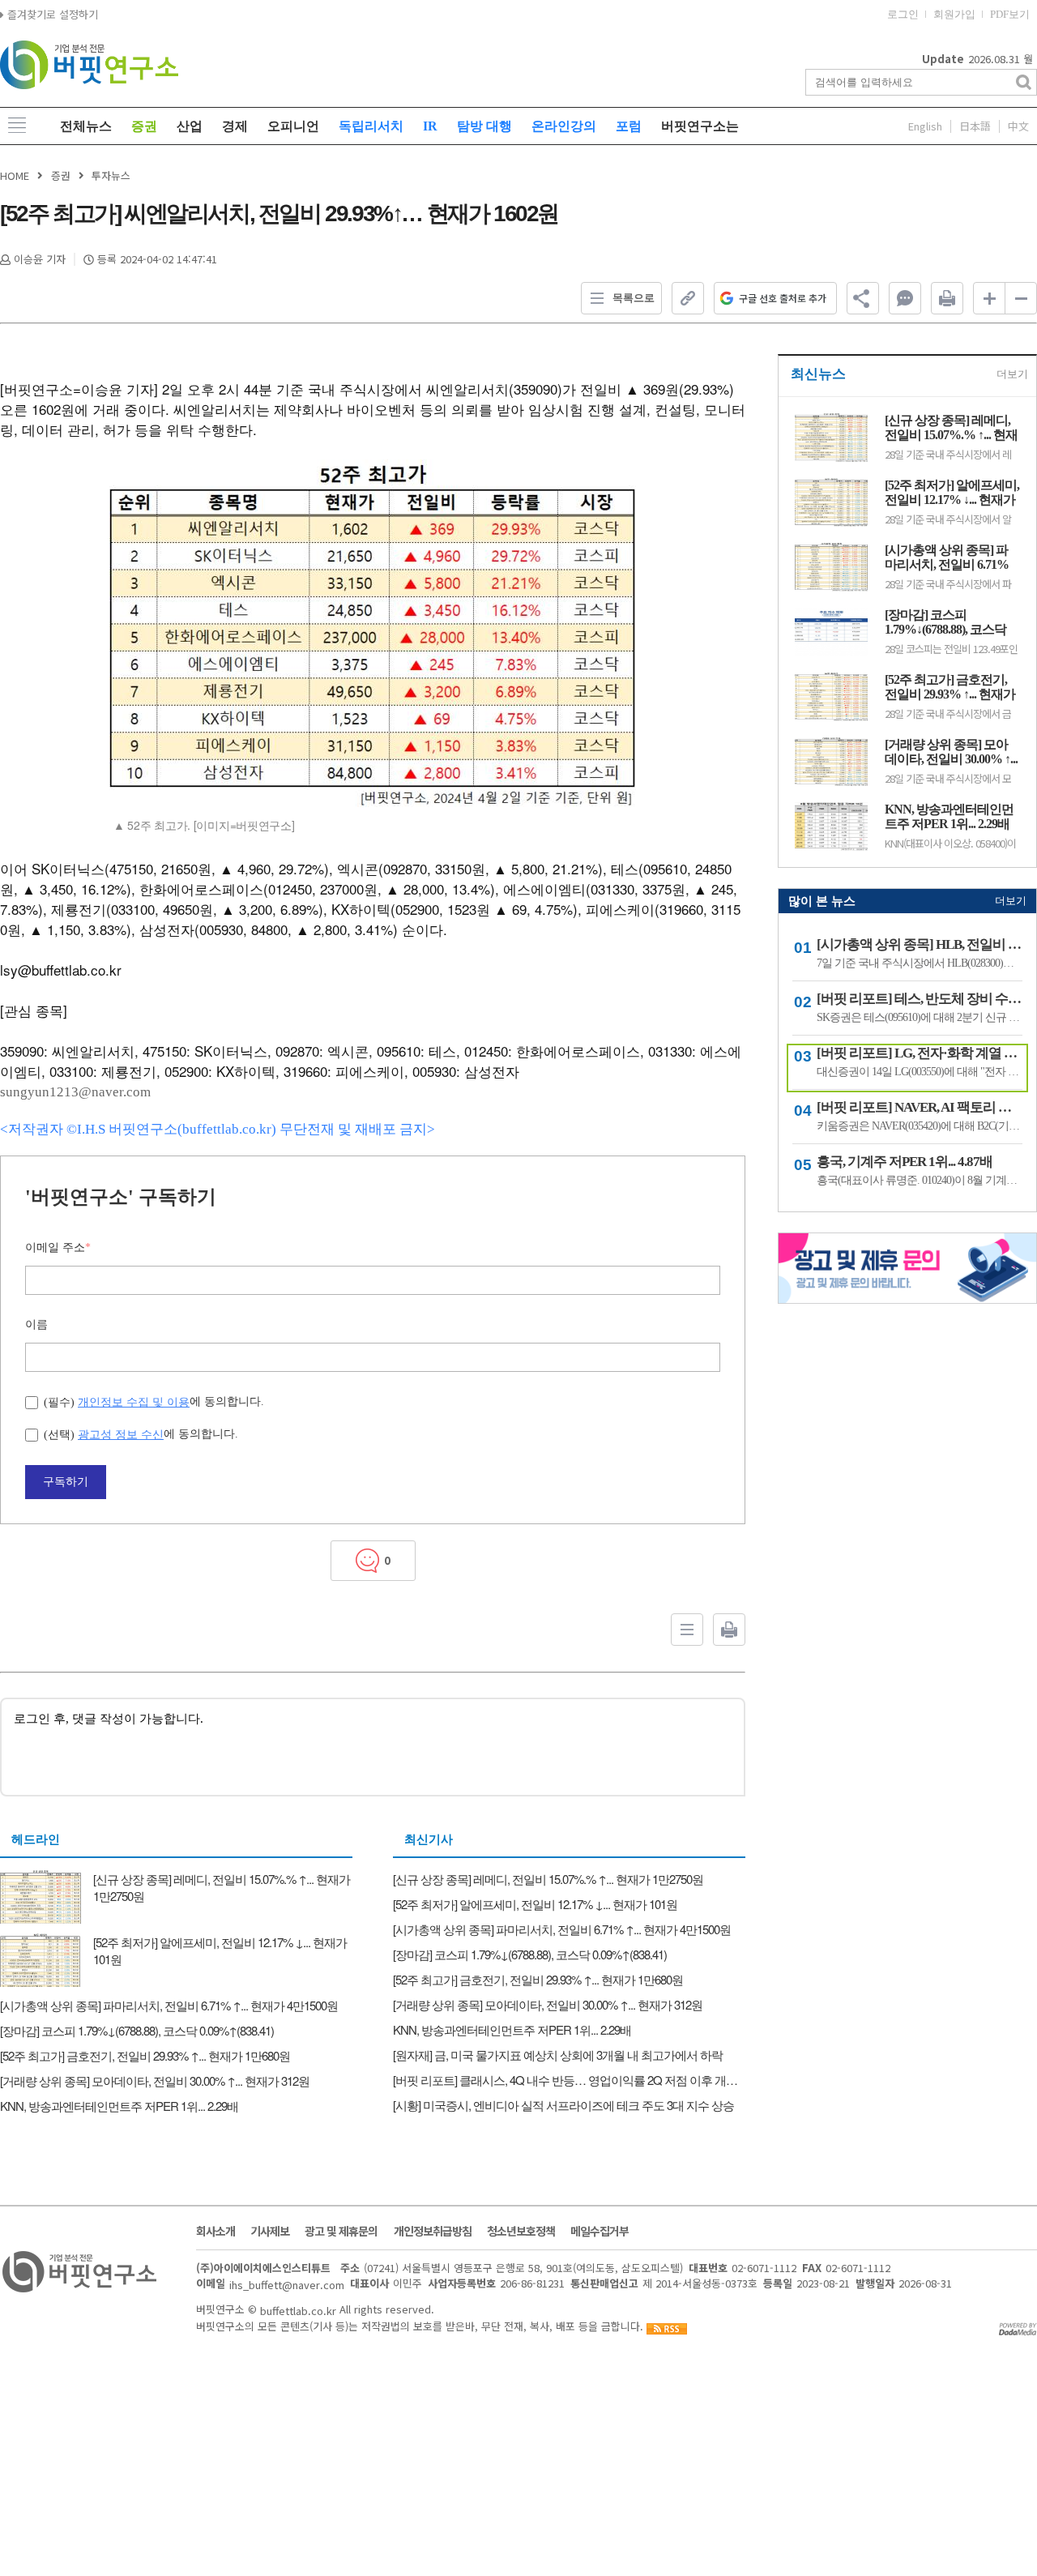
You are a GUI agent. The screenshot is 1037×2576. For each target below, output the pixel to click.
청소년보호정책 (521, 2231)
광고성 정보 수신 (121, 1434)
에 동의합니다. (154, 1401)
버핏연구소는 (700, 126)
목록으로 (634, 298)
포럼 (629, 126)
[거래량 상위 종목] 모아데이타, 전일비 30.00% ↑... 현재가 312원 (951, 752)
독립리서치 (371, 126)
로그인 (903, 14)
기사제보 (270, 2231)
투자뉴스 (111, 175)
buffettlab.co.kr (298, 2310)
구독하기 (66, 1481)
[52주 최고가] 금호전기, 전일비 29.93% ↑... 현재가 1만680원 (950, 687)
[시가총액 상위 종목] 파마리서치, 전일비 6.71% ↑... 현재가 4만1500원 (947, 557)
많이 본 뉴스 (822, 901)
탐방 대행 (484, 126)
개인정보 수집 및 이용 (134, 1402)
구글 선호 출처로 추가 (783, 298)
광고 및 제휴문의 (341, 2231)
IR (430, 126)
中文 (1018, 126)
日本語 (975, 126)
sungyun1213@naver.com (75, 1092)
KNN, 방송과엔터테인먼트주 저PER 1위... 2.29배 (949, 816)
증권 (144, 126)
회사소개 (216, 2231)
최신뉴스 (818, 374)
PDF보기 (1010, 14)
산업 (190, 126)
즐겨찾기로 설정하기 (51, 14)
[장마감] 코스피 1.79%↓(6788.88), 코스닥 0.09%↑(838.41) (945, 622)
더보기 (1012, 374)
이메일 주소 (58, 1247)
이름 (36, 1324)
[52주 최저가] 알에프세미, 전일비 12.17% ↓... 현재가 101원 (952, 493)
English (925, 126)
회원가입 (954, 14)
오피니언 (293, 126)
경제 (235, 126)
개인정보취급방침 (433, 2231)
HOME (15, 175)
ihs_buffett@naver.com (287, 2285)
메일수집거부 (600, 2231)
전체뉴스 (86, 126)
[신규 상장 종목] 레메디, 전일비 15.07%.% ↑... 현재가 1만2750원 (951, 428)
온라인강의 (564, 126)
